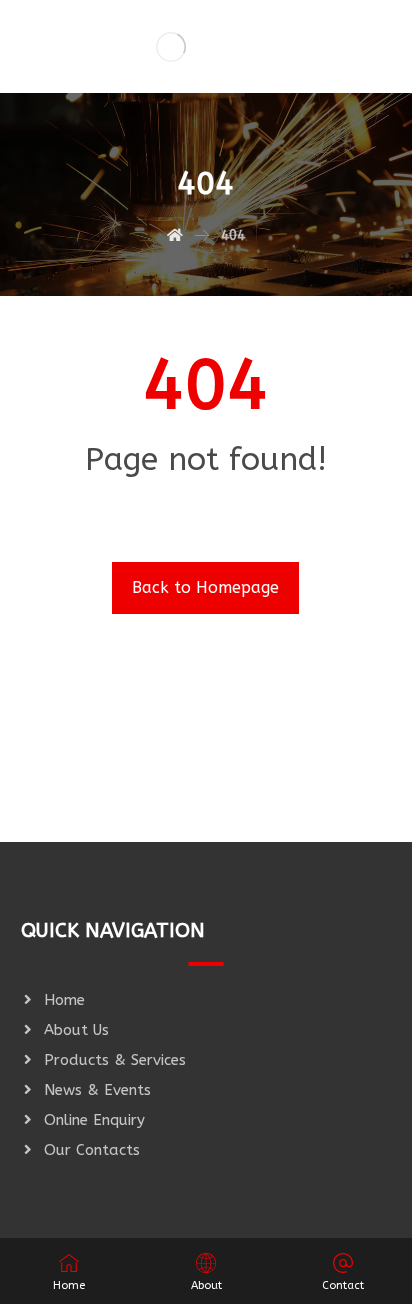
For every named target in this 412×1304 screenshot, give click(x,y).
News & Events (97, 1090)
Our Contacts (92, 1150)
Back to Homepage (205, 587)
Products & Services (115, 1060)
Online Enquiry (94, 1120)
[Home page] (175, 235)
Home (64, 1000)
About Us (76, 1030)
